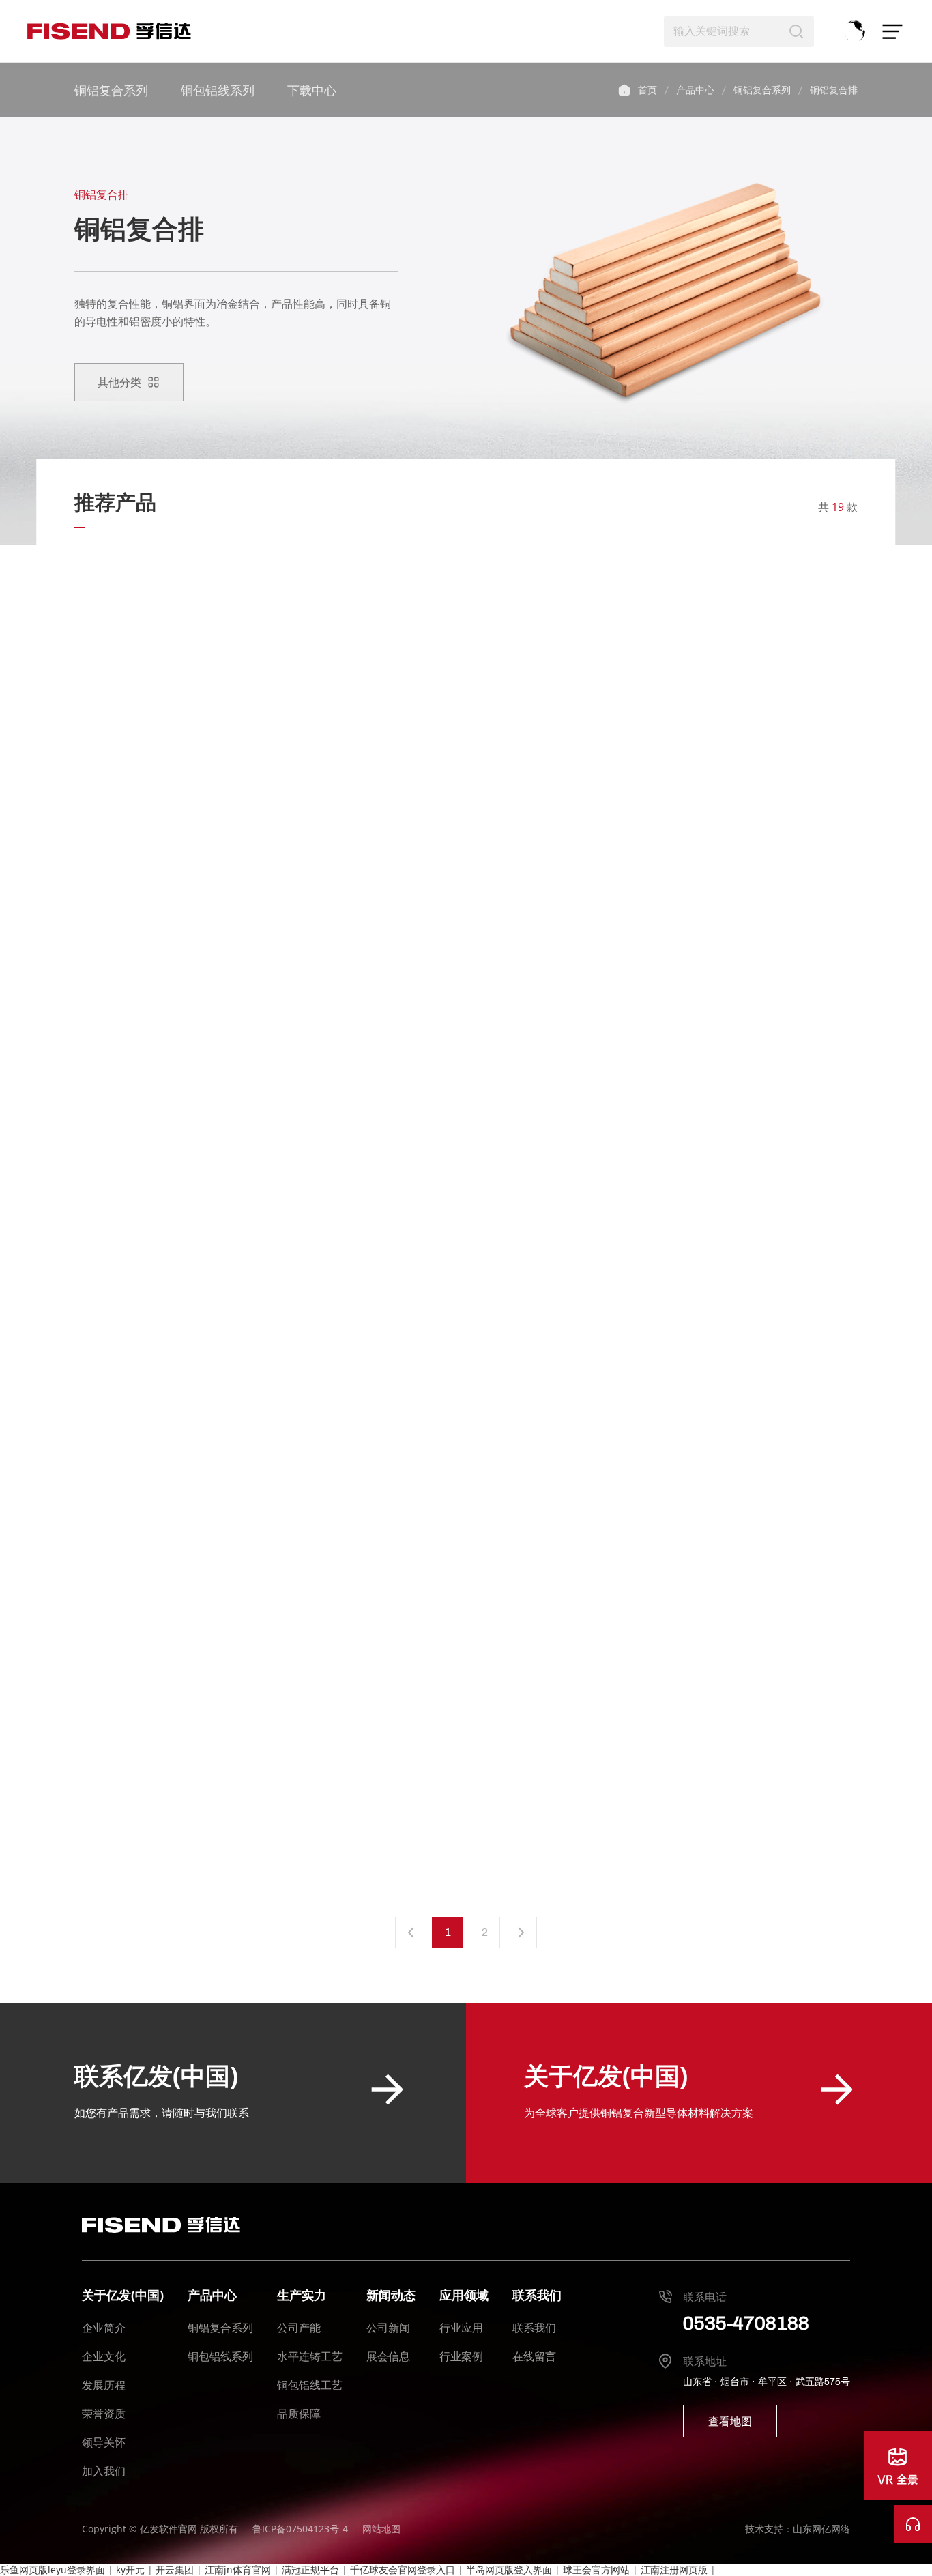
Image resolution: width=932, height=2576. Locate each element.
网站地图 (381, 2529)
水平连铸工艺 (310, 2356)
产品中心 (695, 90)
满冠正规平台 (310, 2570)
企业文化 (104, 2356)
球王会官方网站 (596, 2570)
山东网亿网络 (821, 2529)
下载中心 (312, 90)
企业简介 (104, 2328)
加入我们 (104, 2471)
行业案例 (461, 2356)
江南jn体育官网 (238, 2570)
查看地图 (730, 2421)
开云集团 (175, 2570)
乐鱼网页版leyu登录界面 (53, 2570)
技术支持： (769, 2529)
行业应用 (461, 2328)
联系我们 (534, 2328)
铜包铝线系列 (218, 90)
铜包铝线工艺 (310, 2385)
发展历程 (104, 2385)
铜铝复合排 (834, 90)
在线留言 (534, 2356)
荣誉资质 (104, 2414)
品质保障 (299, 2414)
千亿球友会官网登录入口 (403, 2570)
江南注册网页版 (674, 2570)
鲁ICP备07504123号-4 (300, 2529)
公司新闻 (388, 2328)
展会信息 (388, 2356)
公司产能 (299, 2328)
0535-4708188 (746, 2323)
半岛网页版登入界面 (509, 2570)
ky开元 (130, 2570)
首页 (624, 90)
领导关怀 (104, 2442)
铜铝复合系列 (111, 90)
